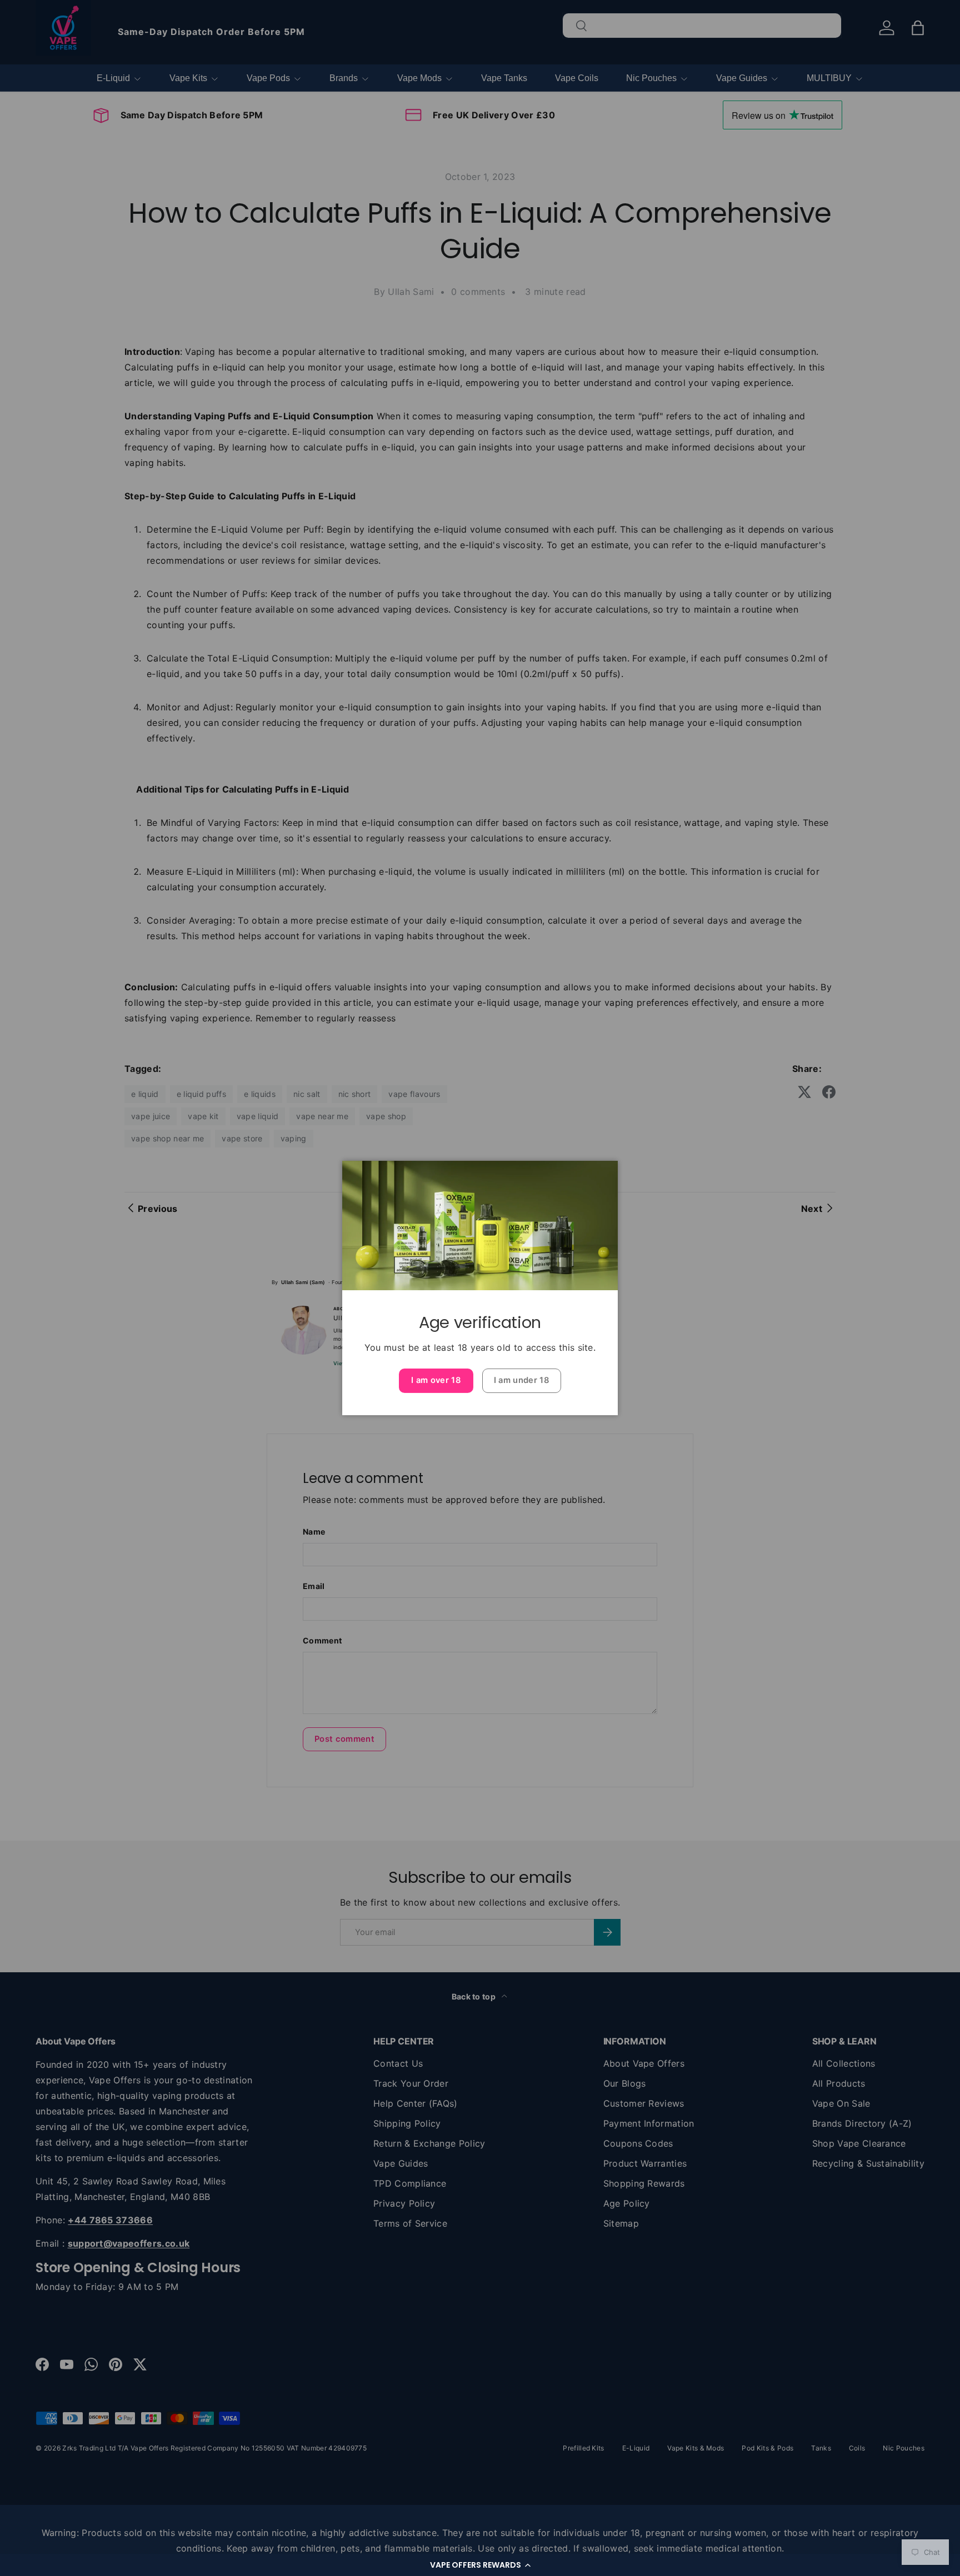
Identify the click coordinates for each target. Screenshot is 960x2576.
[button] (480, 2565)
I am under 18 (522, 1380)
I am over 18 (436, 1380)
